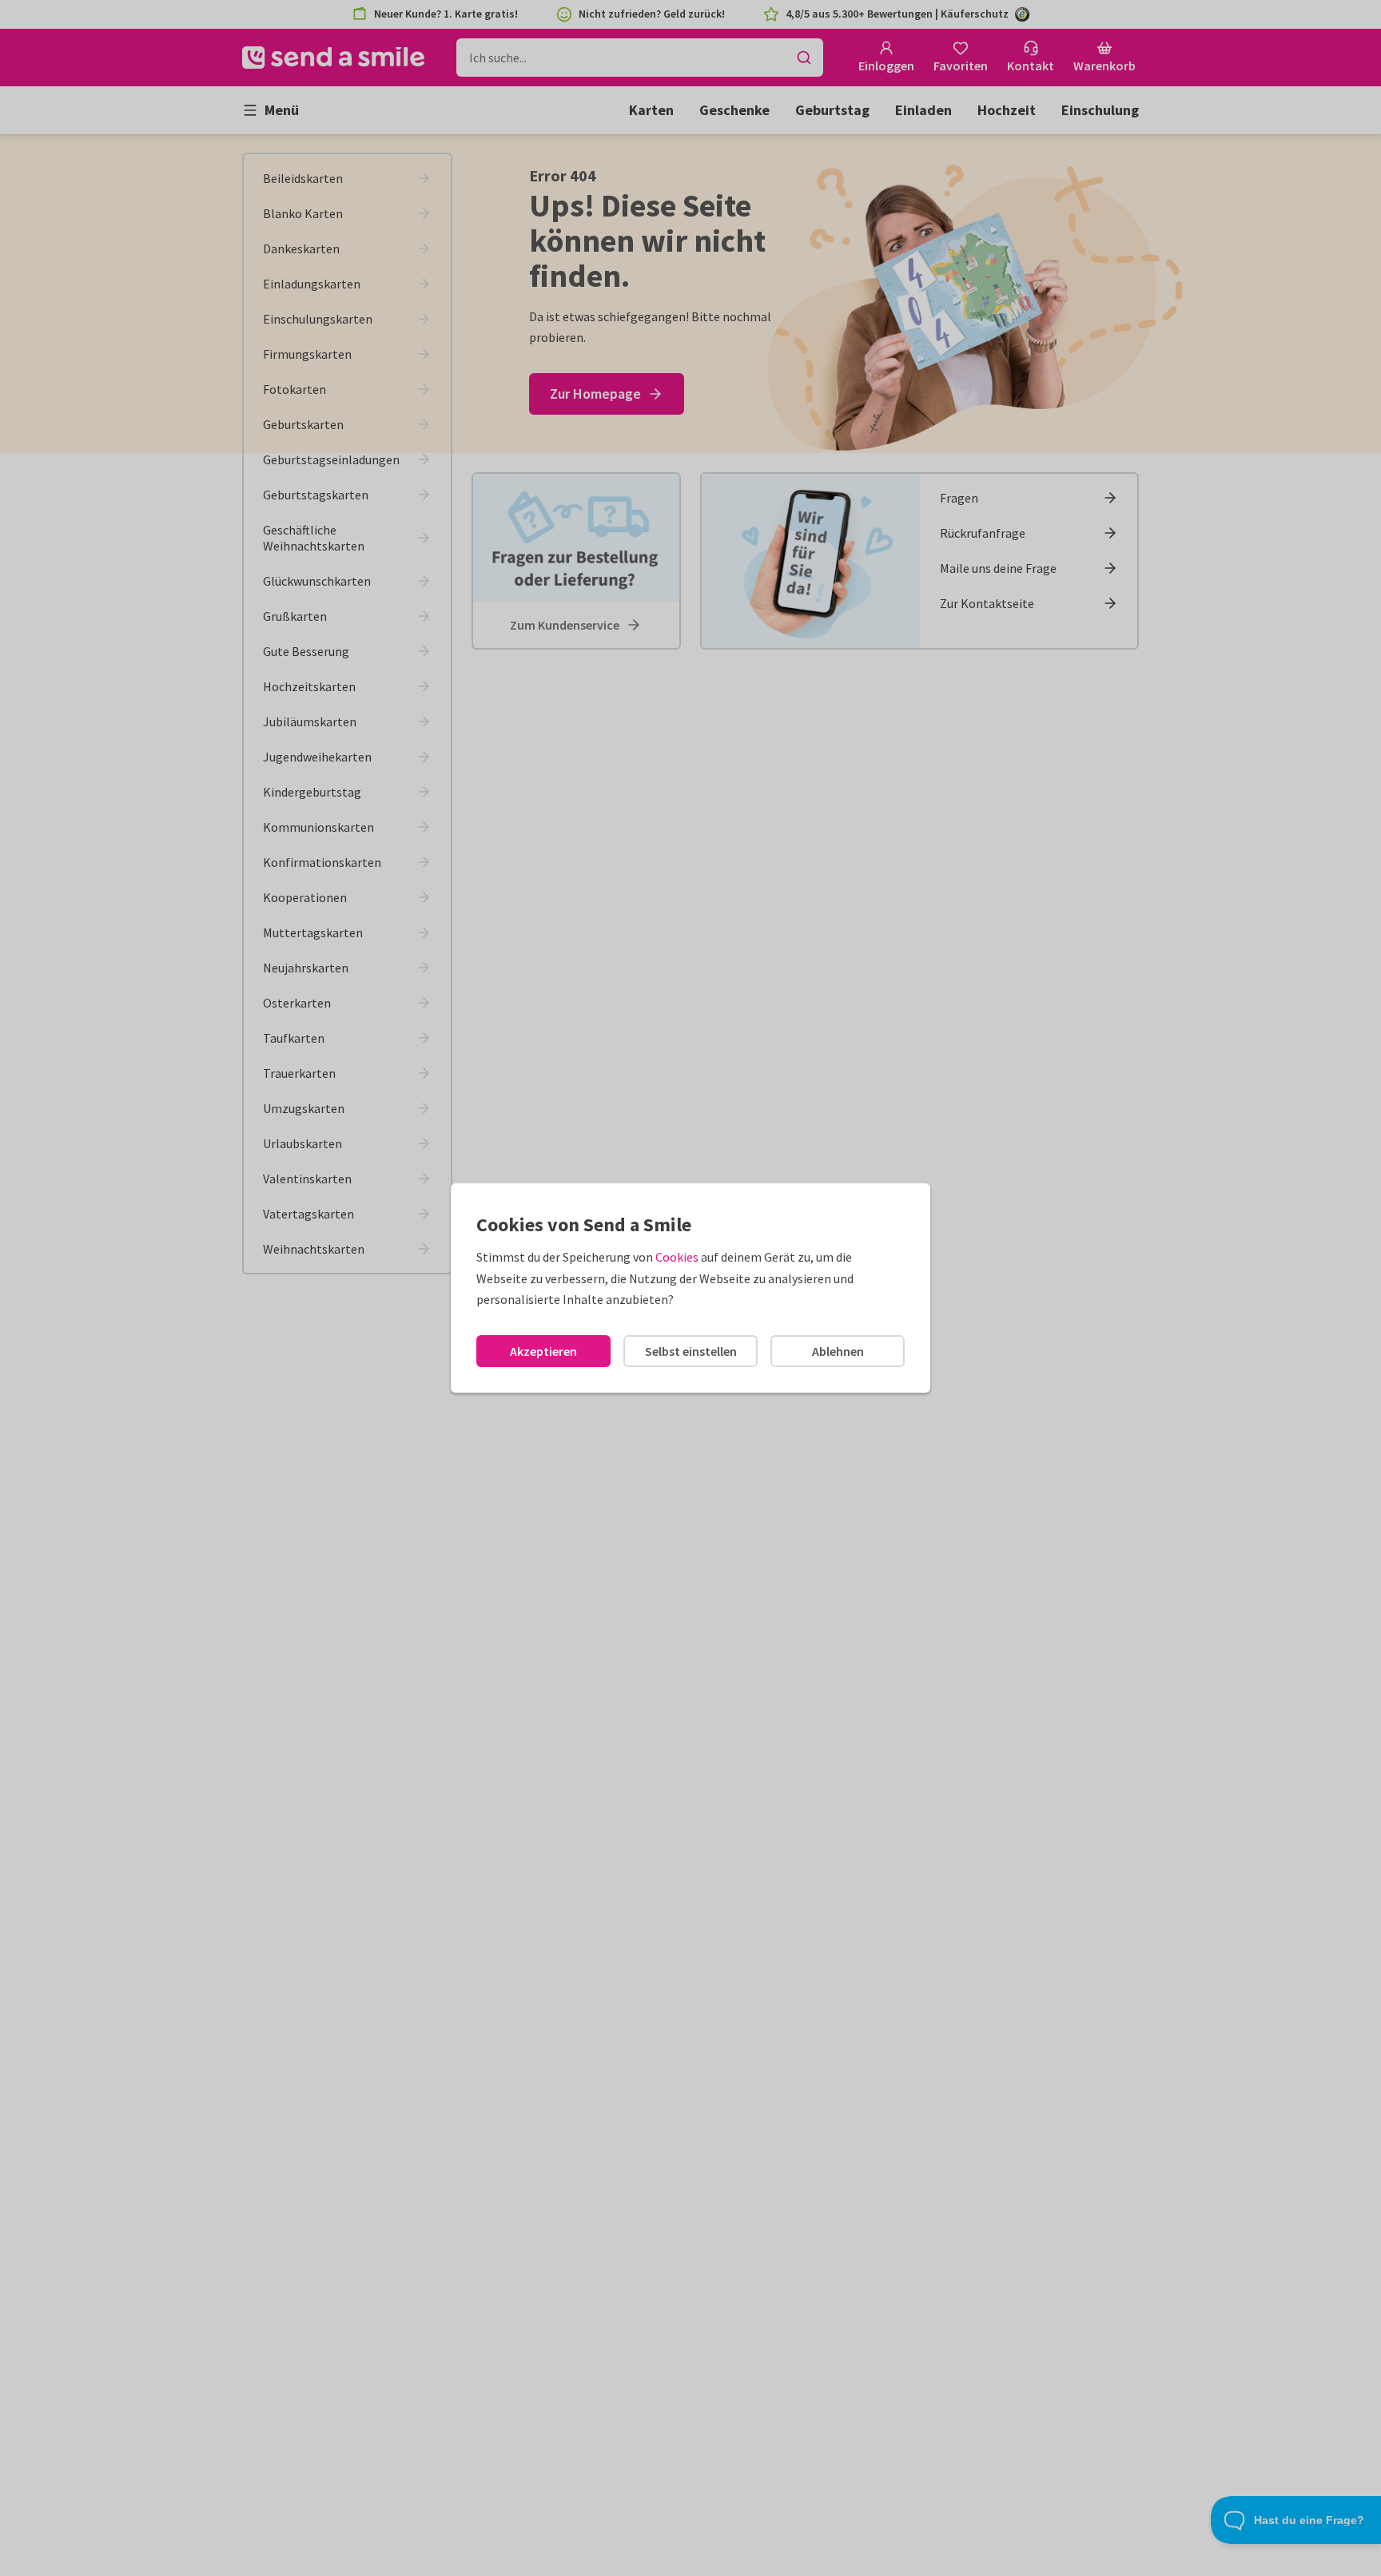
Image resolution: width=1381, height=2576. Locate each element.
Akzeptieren (543, 1351)
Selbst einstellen (691, 1351)
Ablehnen (838, 1351)
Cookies (677, 1257)
